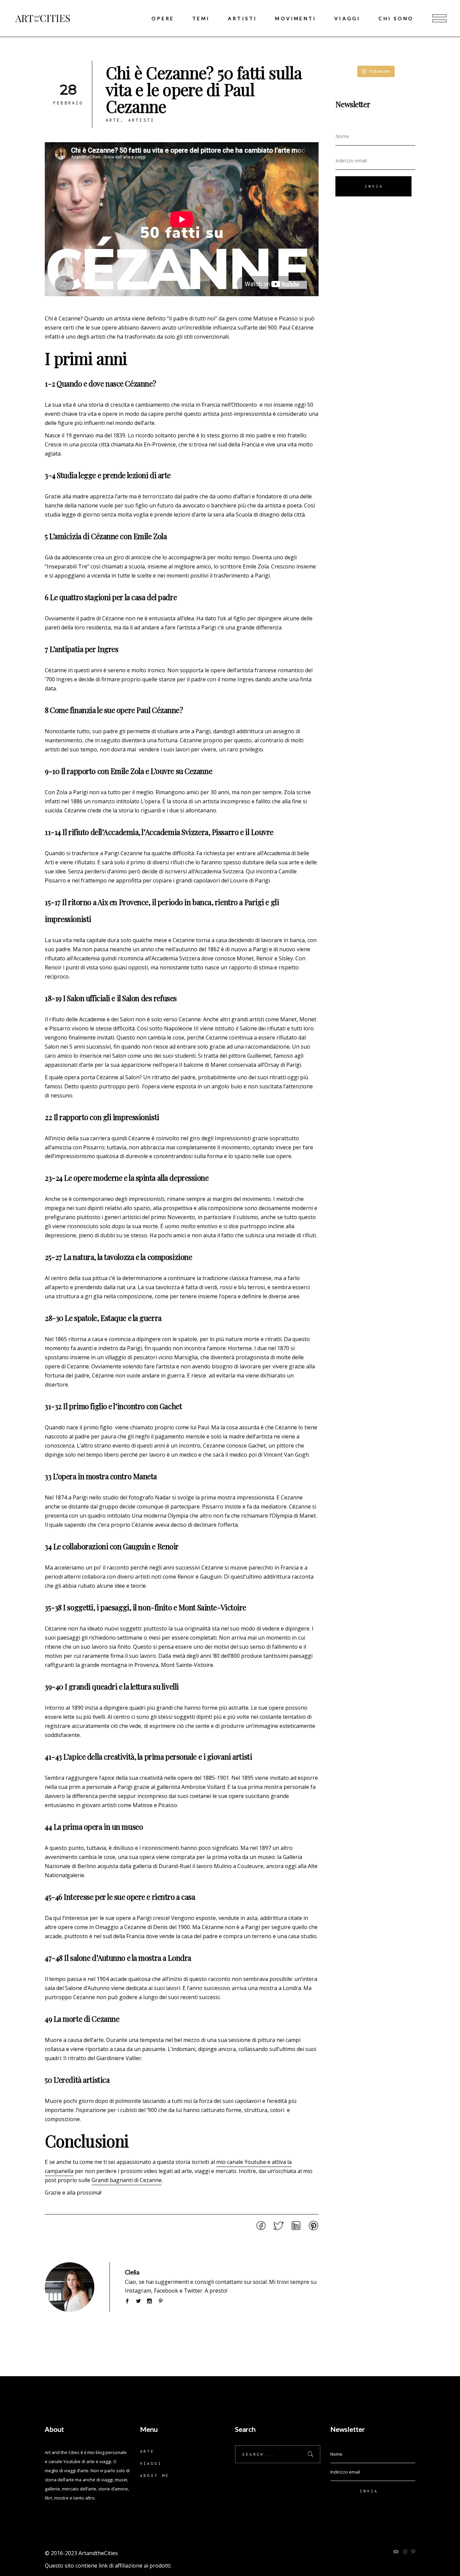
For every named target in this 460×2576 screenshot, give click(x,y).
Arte (113, 120)
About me (155, 2475)
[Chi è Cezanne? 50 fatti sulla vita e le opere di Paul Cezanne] (70, 2287)
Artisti (141, 120)
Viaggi (151, 2463)
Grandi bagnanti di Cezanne (127, 2180)
